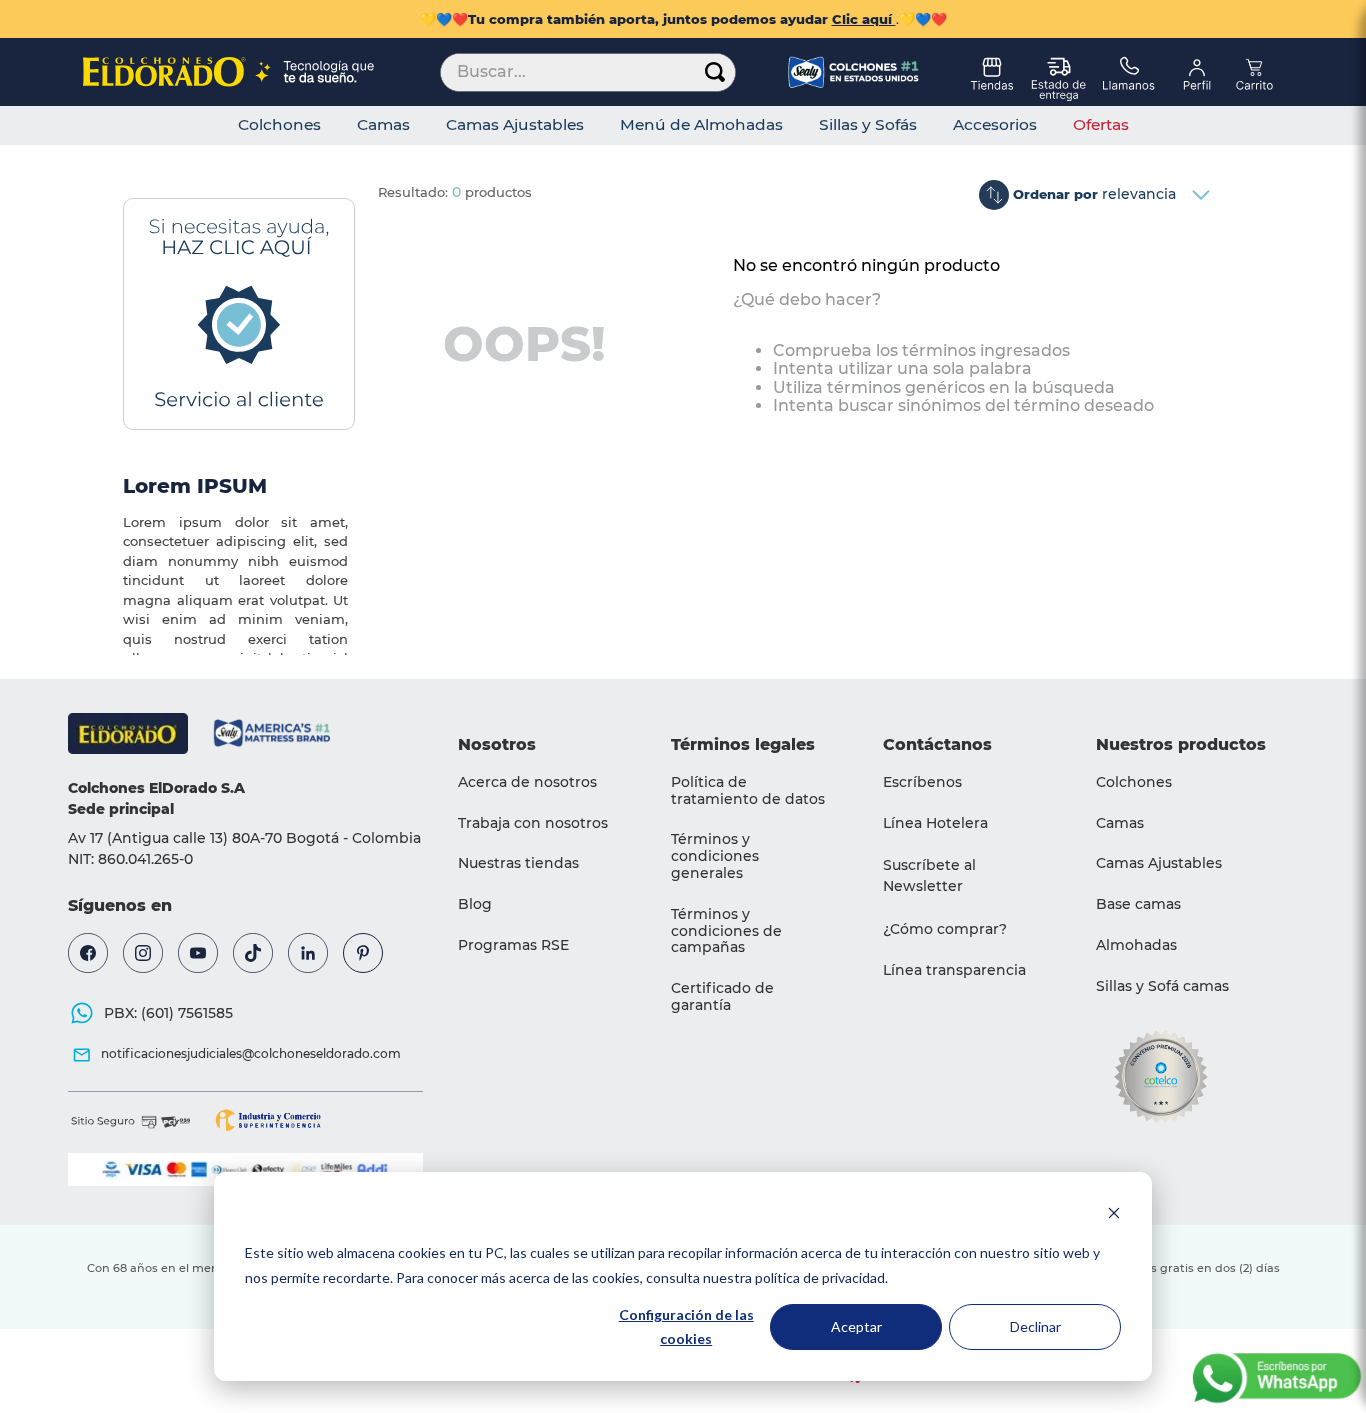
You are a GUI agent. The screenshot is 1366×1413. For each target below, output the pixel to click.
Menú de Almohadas (701, 125)
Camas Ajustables (515, 125)
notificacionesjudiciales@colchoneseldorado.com (251, 1053)
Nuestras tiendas (518, 863)
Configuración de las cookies (686, 1327)
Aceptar (856, 1326)
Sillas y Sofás (868, 125)
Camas (383, 125)
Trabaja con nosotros (533, 823)
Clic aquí (864, 19)
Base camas (1138, 904)
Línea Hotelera (935, 823)
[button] (964, 876)
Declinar (1035, 1326)
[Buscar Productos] (715, 72)
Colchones (279, 125)
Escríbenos (922, 782)
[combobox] (588, 72)
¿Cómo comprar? (945, 929)
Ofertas (1101, 125)
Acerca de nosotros (527, 782)
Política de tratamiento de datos (748, 790)
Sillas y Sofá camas (1162, 986)
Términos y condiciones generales (715, 856)
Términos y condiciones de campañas (726, 931)
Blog (475, 904)
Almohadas (1136, 945)
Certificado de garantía (722, 996)
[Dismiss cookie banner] (1114, 1215)
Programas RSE (513, 945)
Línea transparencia (954, 970)
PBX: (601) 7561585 (168, 1013)
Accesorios (995, 125)
